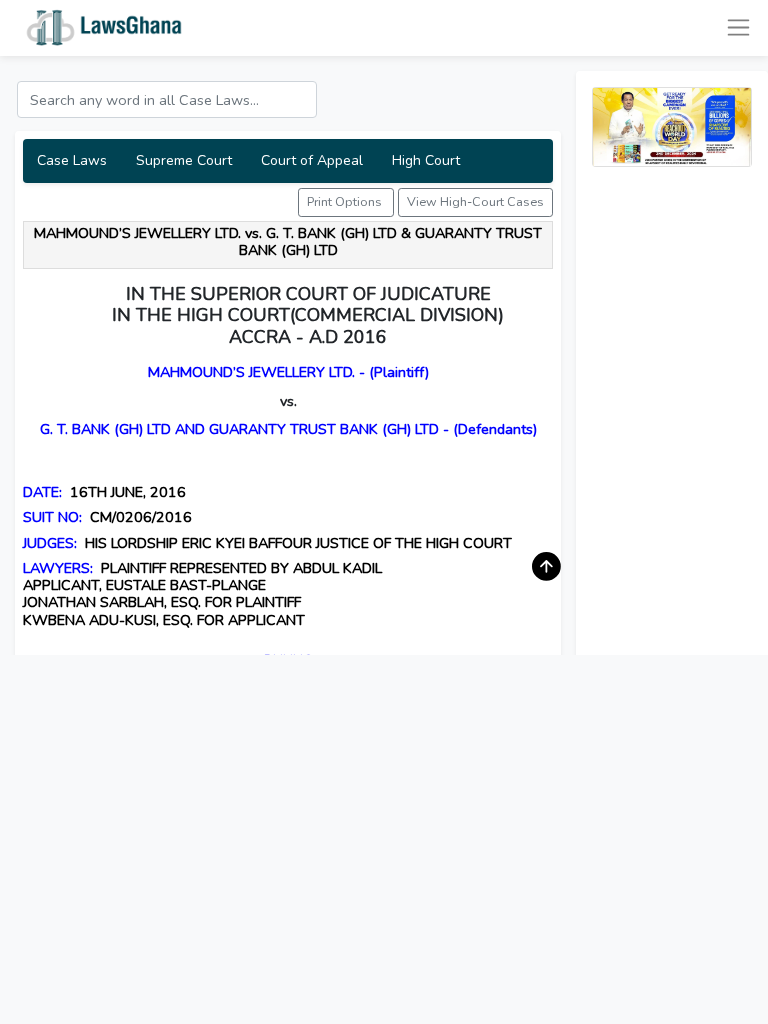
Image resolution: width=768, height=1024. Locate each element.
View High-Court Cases (475, 201)
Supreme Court (184, 160)
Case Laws (72, 160)
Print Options (346, 201)
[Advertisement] (672, 483)
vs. (288, 401)
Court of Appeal (312, 160)
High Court (426, 160)
